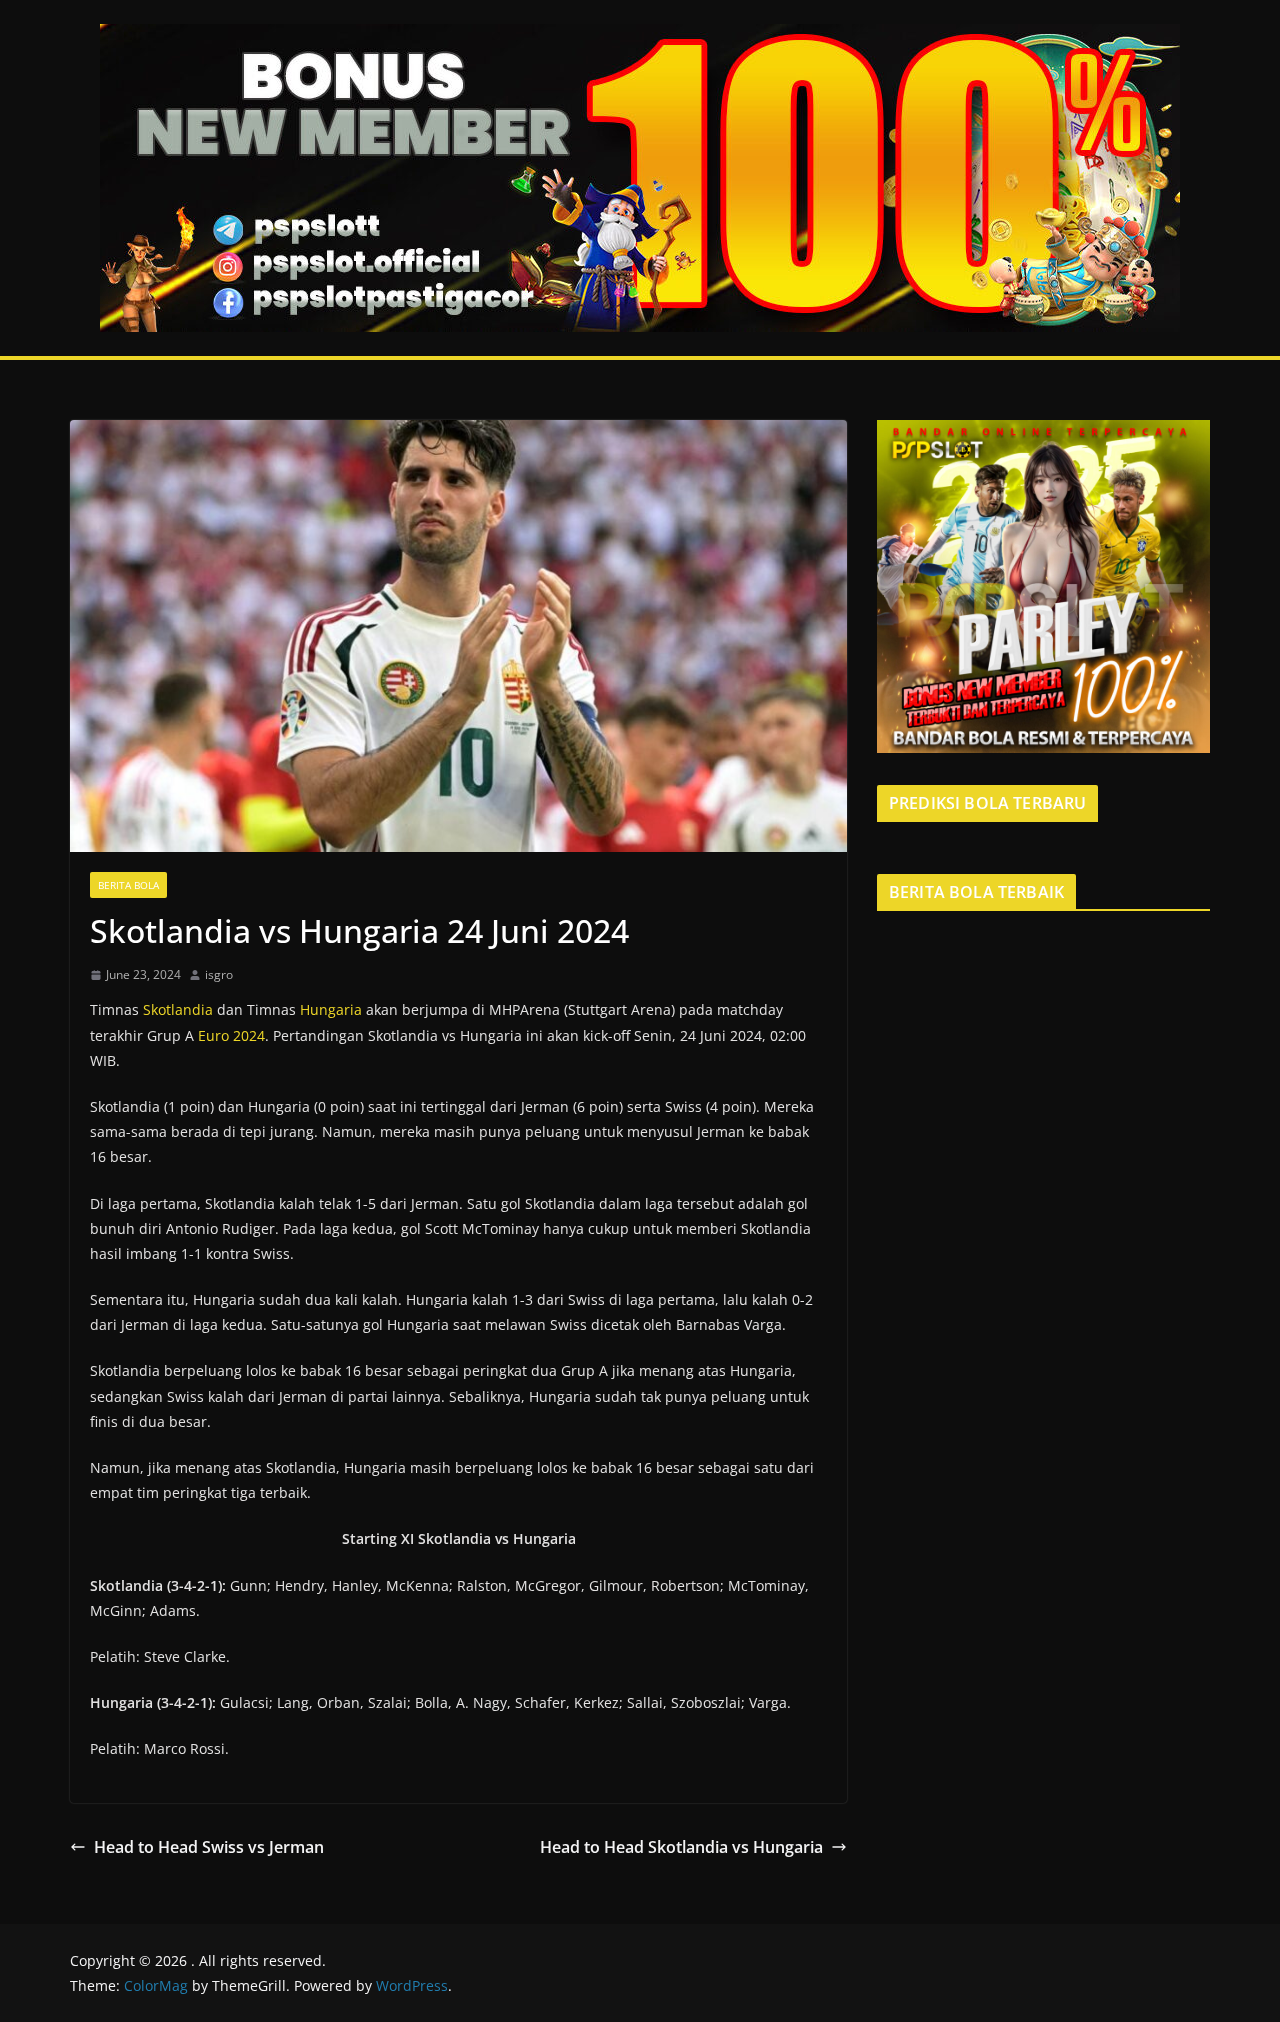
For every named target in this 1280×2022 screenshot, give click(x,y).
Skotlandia (178, 1009)
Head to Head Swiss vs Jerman (209, 1847)
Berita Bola (128, 885)
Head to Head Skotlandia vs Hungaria (681, 1847)
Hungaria (331, 1009)
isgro (219, 974)
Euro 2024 (231, 1035)
